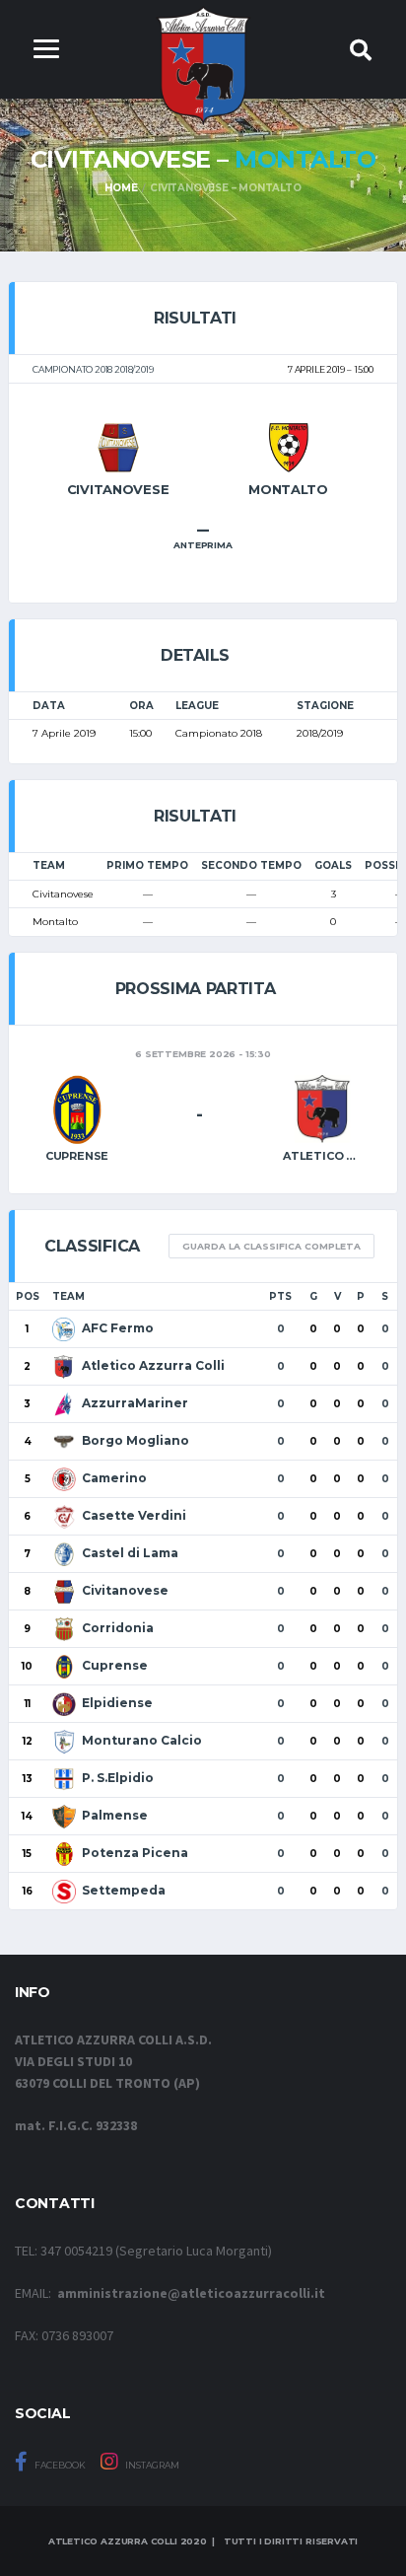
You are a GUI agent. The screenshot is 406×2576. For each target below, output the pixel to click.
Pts (280, 1296)
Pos (28, 1296)
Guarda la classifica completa (271, 1246)
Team (68, 1296)
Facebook (59, 2465)
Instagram (151, 2465)
